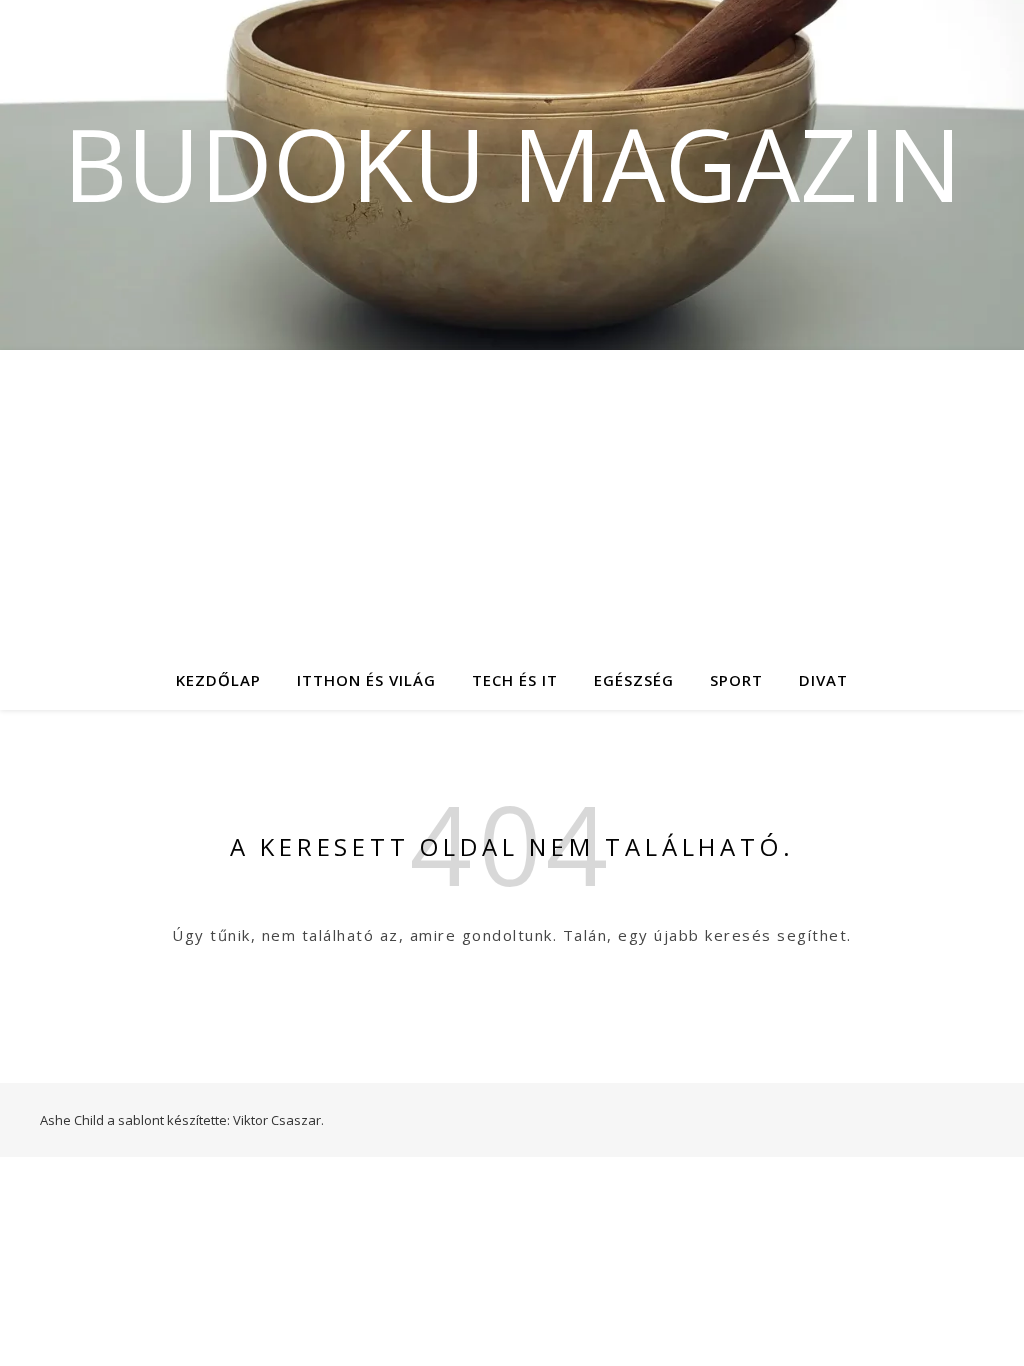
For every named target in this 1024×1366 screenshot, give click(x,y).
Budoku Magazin (512, 163)
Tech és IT (515, 680)
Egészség (634, 680)
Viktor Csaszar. (278, 1120)
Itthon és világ (366, 680)
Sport (736, 680)
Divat (823, 680)
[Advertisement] (512, 500)
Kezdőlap (218, 680)
